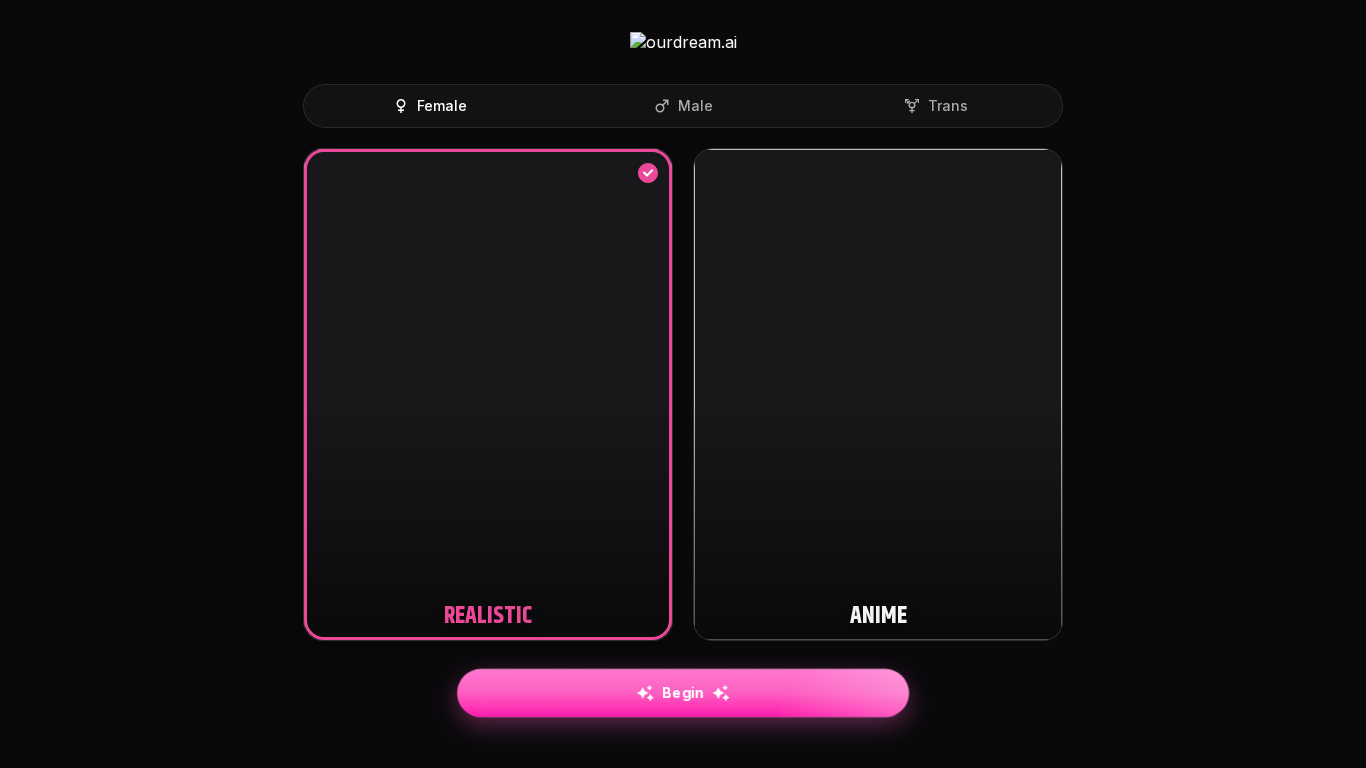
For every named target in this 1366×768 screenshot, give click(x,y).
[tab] (429, 106)
